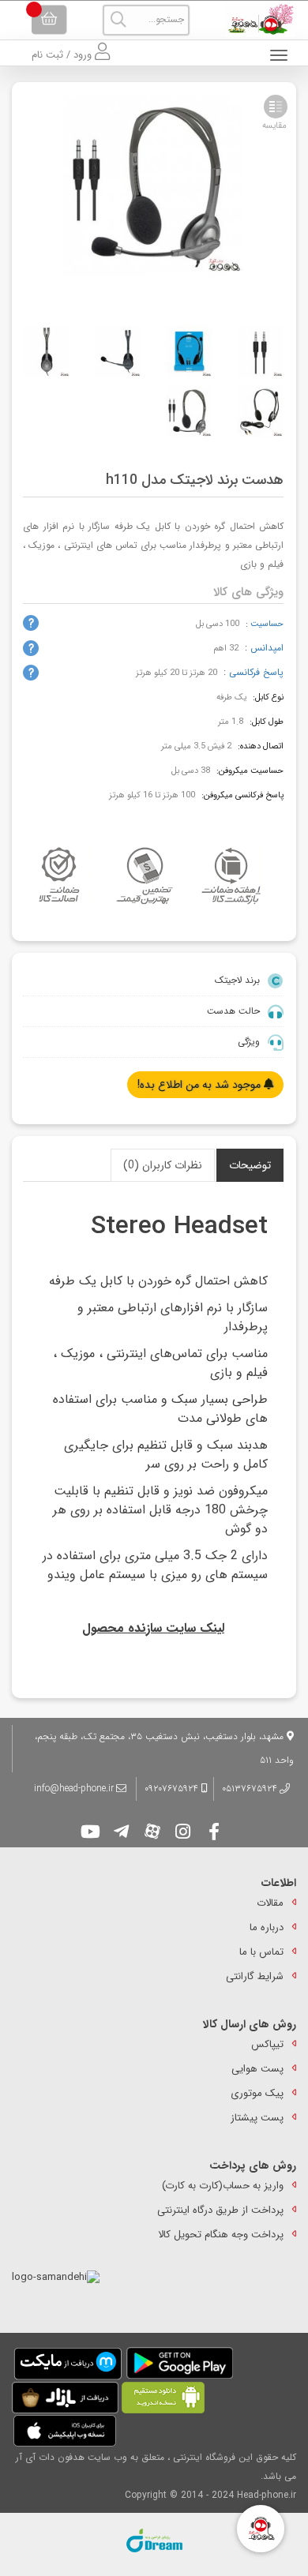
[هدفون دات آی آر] (257, 19)
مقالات (270, 1903)
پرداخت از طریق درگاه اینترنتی (220, 2210)
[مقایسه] (276, 107)
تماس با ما (261, 1952)
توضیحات (250, 1165)
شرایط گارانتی (255, 1976)
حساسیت (267, 624)
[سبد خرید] (49, 20)
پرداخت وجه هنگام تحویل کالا (221, 2235)
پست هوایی (257, 2069)
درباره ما (267, 1927)
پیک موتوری (257, 2093)
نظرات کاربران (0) (163, 1165)
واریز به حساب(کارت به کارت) (223, 2186)
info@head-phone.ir (74, 1789)
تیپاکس (267, 2044)
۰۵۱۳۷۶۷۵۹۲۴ (250, 1789)
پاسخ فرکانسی (256, 672)
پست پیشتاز (257, 2118)
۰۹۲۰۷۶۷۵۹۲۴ (173, 1789)
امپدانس (267, 648)
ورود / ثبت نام (63, 55)
